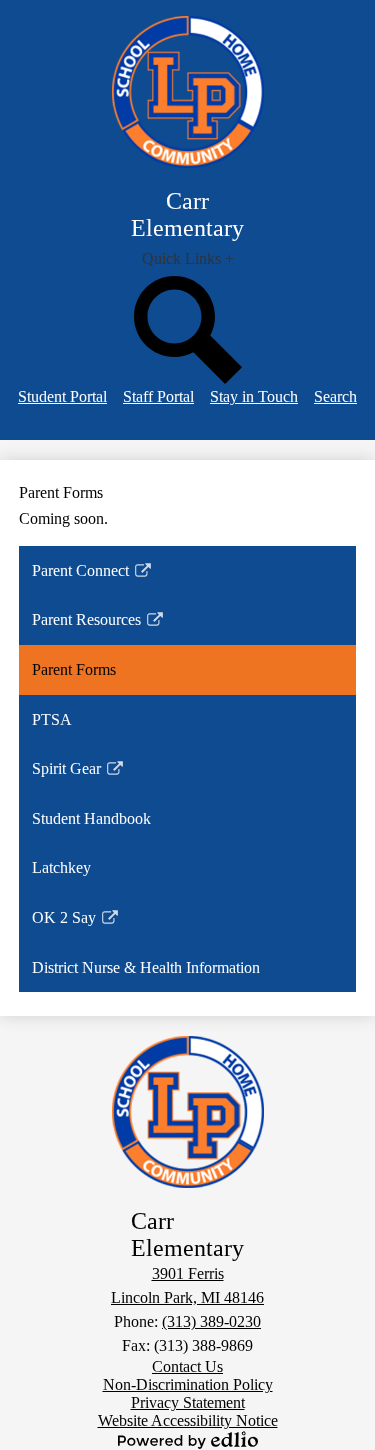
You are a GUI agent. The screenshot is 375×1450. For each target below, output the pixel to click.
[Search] (188, 378)
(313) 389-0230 (211, 1321)
